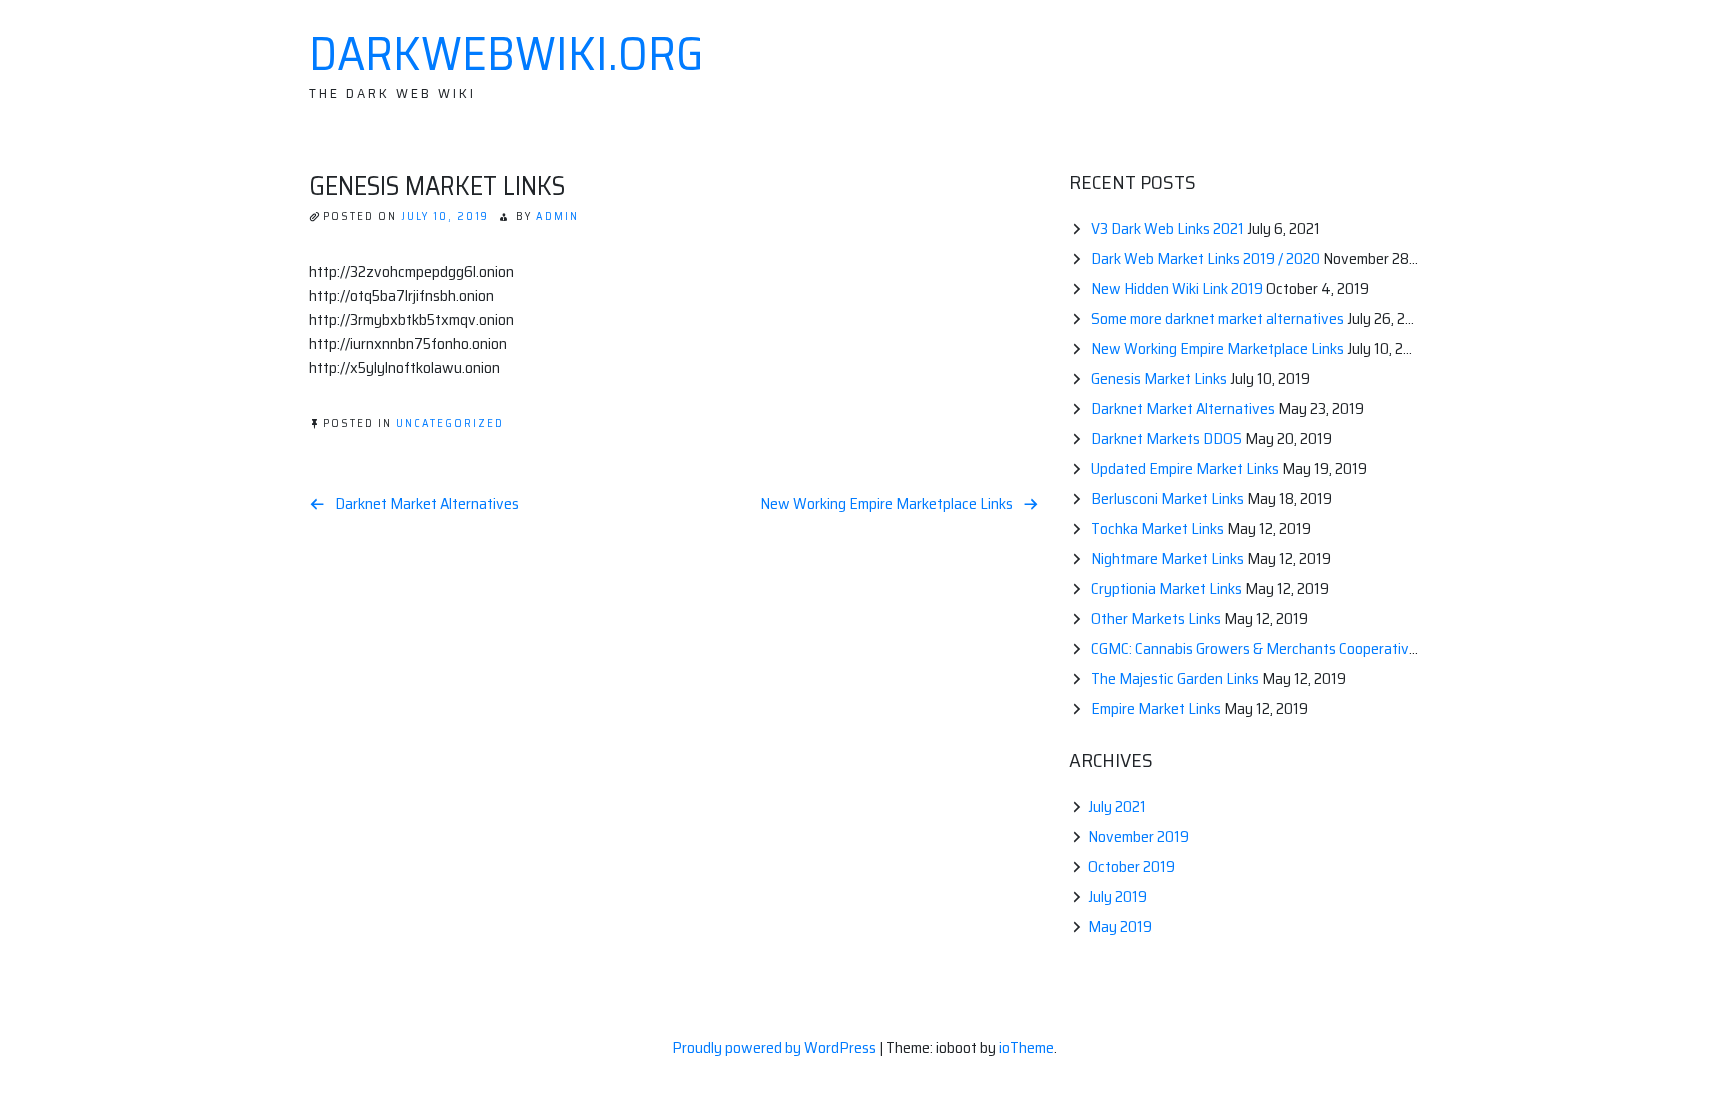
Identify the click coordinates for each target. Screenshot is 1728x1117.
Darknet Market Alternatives (427, 504)
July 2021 (1117, 806)
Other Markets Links (1156, 618)
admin (557, 216)
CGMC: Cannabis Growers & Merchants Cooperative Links (1272, 648)
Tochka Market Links (1157, 528)
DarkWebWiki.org (506, 54)
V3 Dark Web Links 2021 (1167, 228)
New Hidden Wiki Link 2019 (1177, 288)
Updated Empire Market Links (1185, 468)
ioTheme (1026, 1047)
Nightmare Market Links (1167, 558)
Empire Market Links (1156, 708)
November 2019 (1138, 836)
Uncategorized (450, 423)
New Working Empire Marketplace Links (886, 504)
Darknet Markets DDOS (1166, 438)
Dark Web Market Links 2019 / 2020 (1205, 258)
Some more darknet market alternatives (1217, 318)
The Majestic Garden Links (1175, 678)
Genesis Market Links (1159, 378)
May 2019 (1120, 926)
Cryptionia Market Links (1166, 588)
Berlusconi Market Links (1167, 498)
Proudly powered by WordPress (775, 1047)
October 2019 (1131, 866)
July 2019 (1117, 896)
